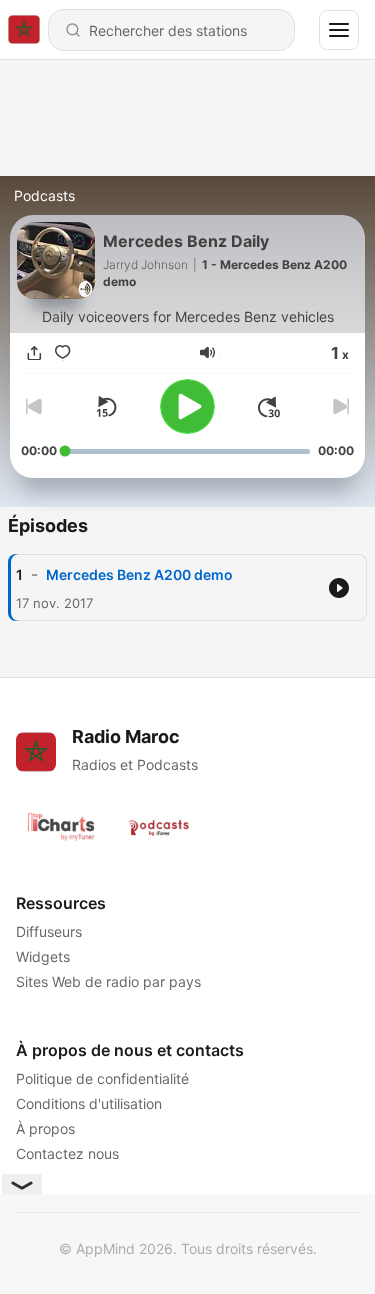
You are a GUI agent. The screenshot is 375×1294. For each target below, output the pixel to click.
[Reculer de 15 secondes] (106, 407)
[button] (207, 352)
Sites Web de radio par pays (108, 981)
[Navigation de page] (339, 30)
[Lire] (187, 406)
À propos (45, 1128)
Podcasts (44, 195)
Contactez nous (67, 1153)
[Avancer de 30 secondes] (269, 407)
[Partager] (35, 352)
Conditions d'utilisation (89, 1103)
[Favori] (63, 352)
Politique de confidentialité (102, 1078)
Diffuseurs (49, 931)
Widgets (43, 956)
